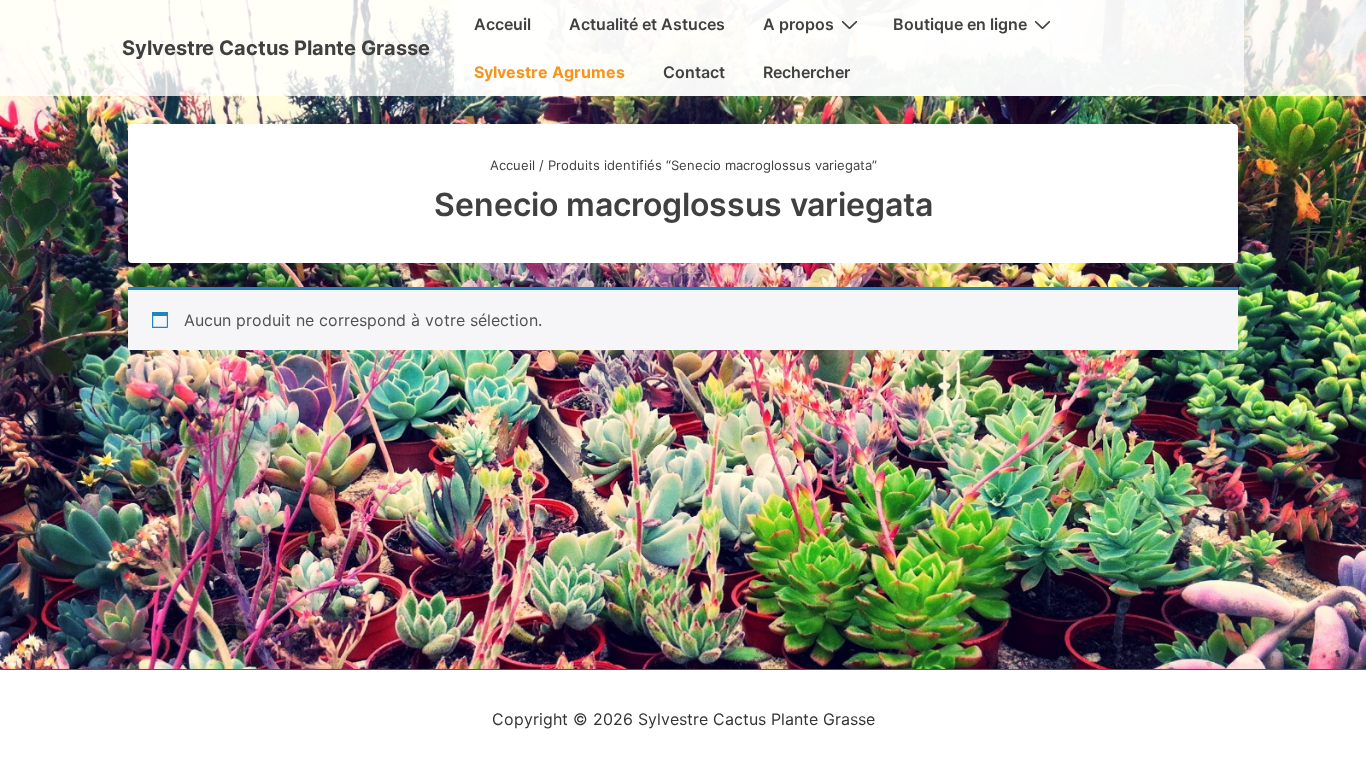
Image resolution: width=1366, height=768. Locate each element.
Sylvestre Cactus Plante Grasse (276, 48)
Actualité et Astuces (647, 24)
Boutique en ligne (960, 24)
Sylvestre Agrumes (549, 72)
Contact (694, 72)
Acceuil (502, 24)
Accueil (512, 165)
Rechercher (806, 72)
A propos (798, 24)
